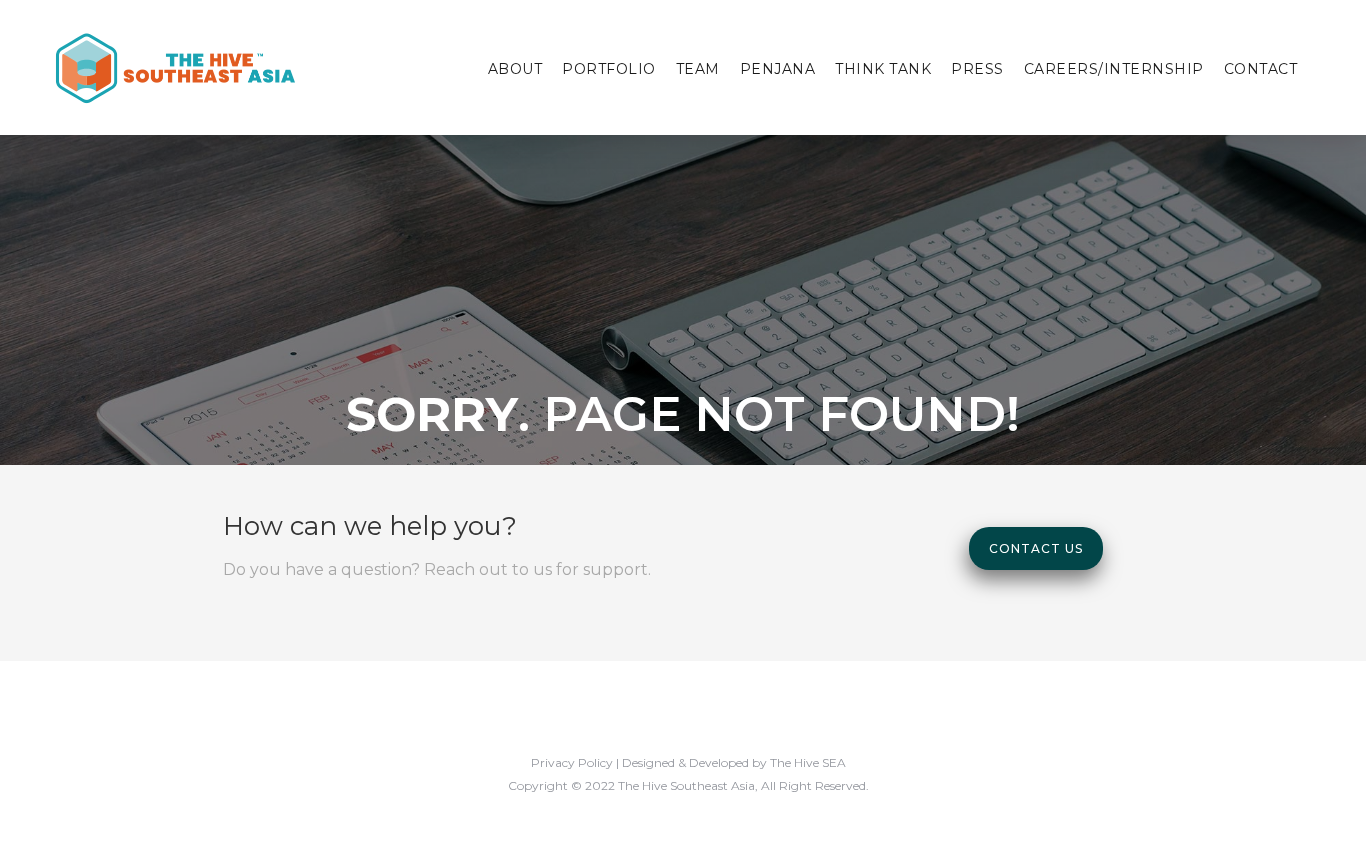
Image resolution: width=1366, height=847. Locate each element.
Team (698, 69)
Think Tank (883, 69)
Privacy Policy (572, 762)
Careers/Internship (1114, 69)
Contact (1261, 69)
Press (977, 69)
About (515, 69)
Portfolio (609, 69)
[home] (175, 67)
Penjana (778, 69)
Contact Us (1036, 548)
